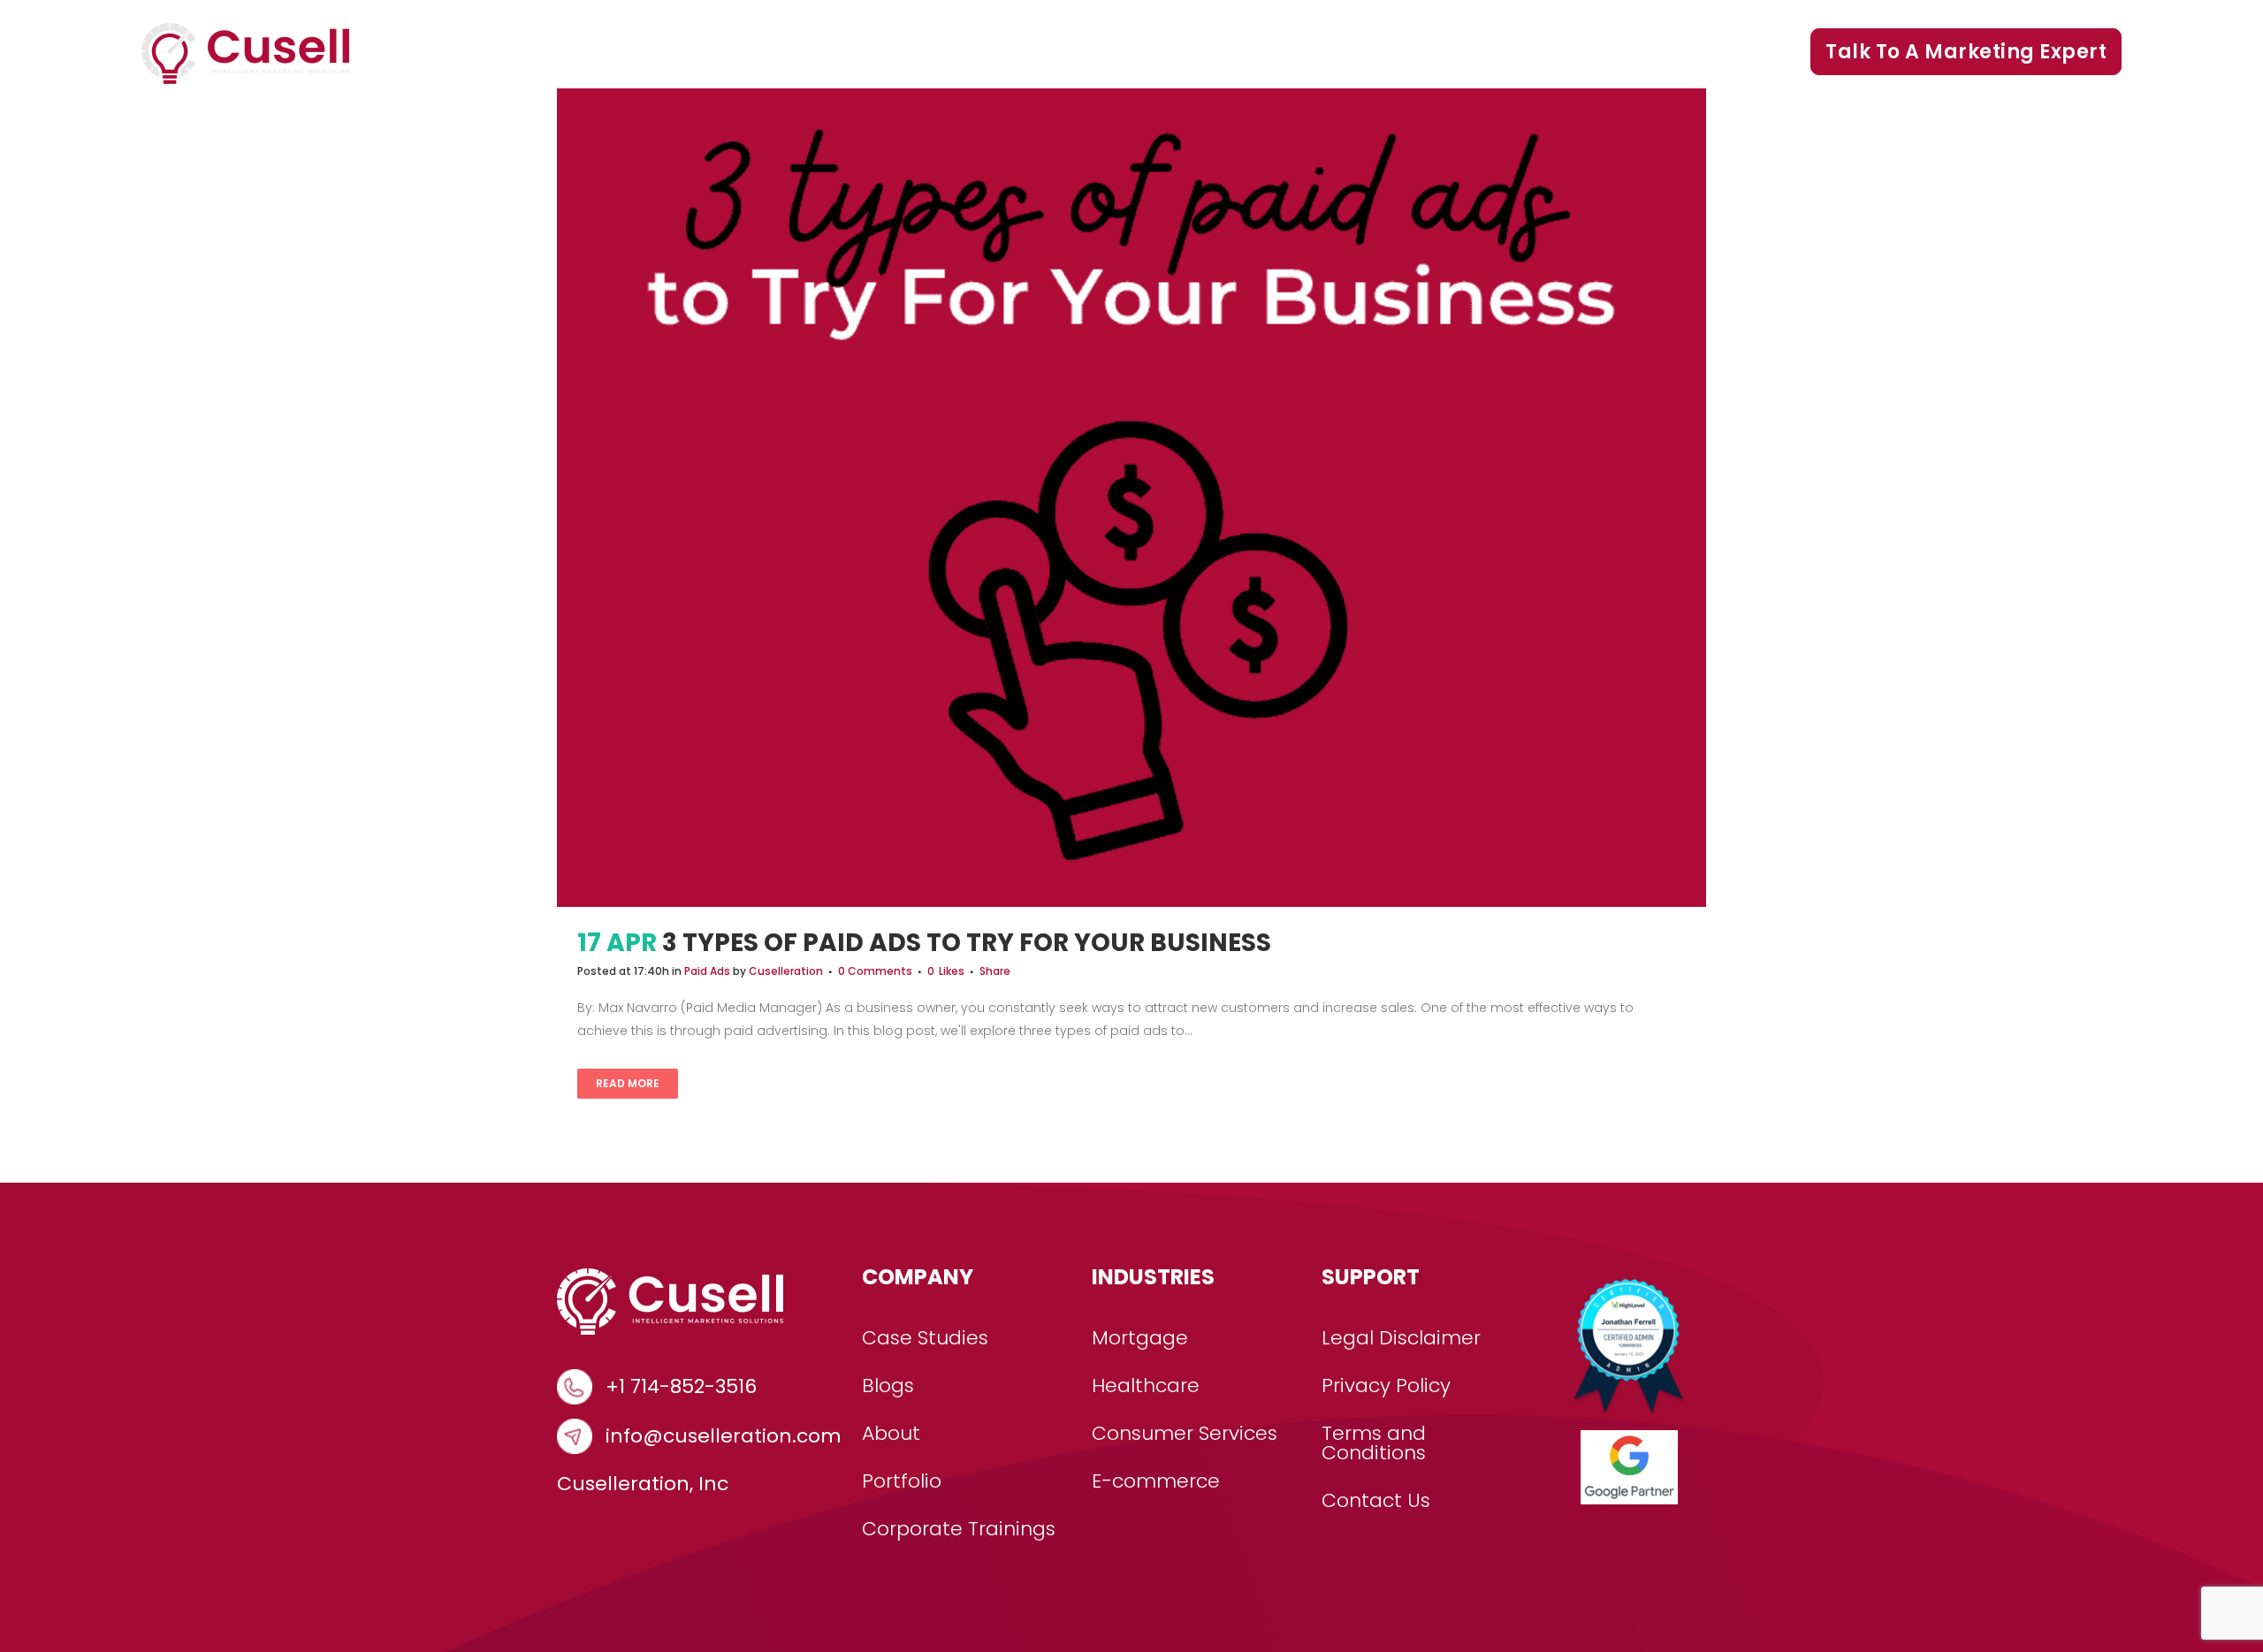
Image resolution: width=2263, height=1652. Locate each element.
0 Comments (875, 971)
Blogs (1531, 52)
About (891, 1434)
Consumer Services (1185, 1434)
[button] (1082, 52)
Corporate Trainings (1685, 52)
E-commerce (1156, 1481)
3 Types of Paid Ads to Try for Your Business (967, 943)
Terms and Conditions (1374, 1443)
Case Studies (1184, 52)
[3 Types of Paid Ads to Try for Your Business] (1131, 498)
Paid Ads (707, 971)
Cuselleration (786, 971)
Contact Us (1376, 1501)
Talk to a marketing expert (1966, 52)
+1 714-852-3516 (681, 1387)
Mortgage (1140, 1338)
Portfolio (1436, 52)
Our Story (1321, 52)
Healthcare (1146, 1386)
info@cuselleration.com (724, 1436)
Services (1027, 52)
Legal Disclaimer (1401, 1338)
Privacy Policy (1386, 1386)
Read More (628, 1083)
